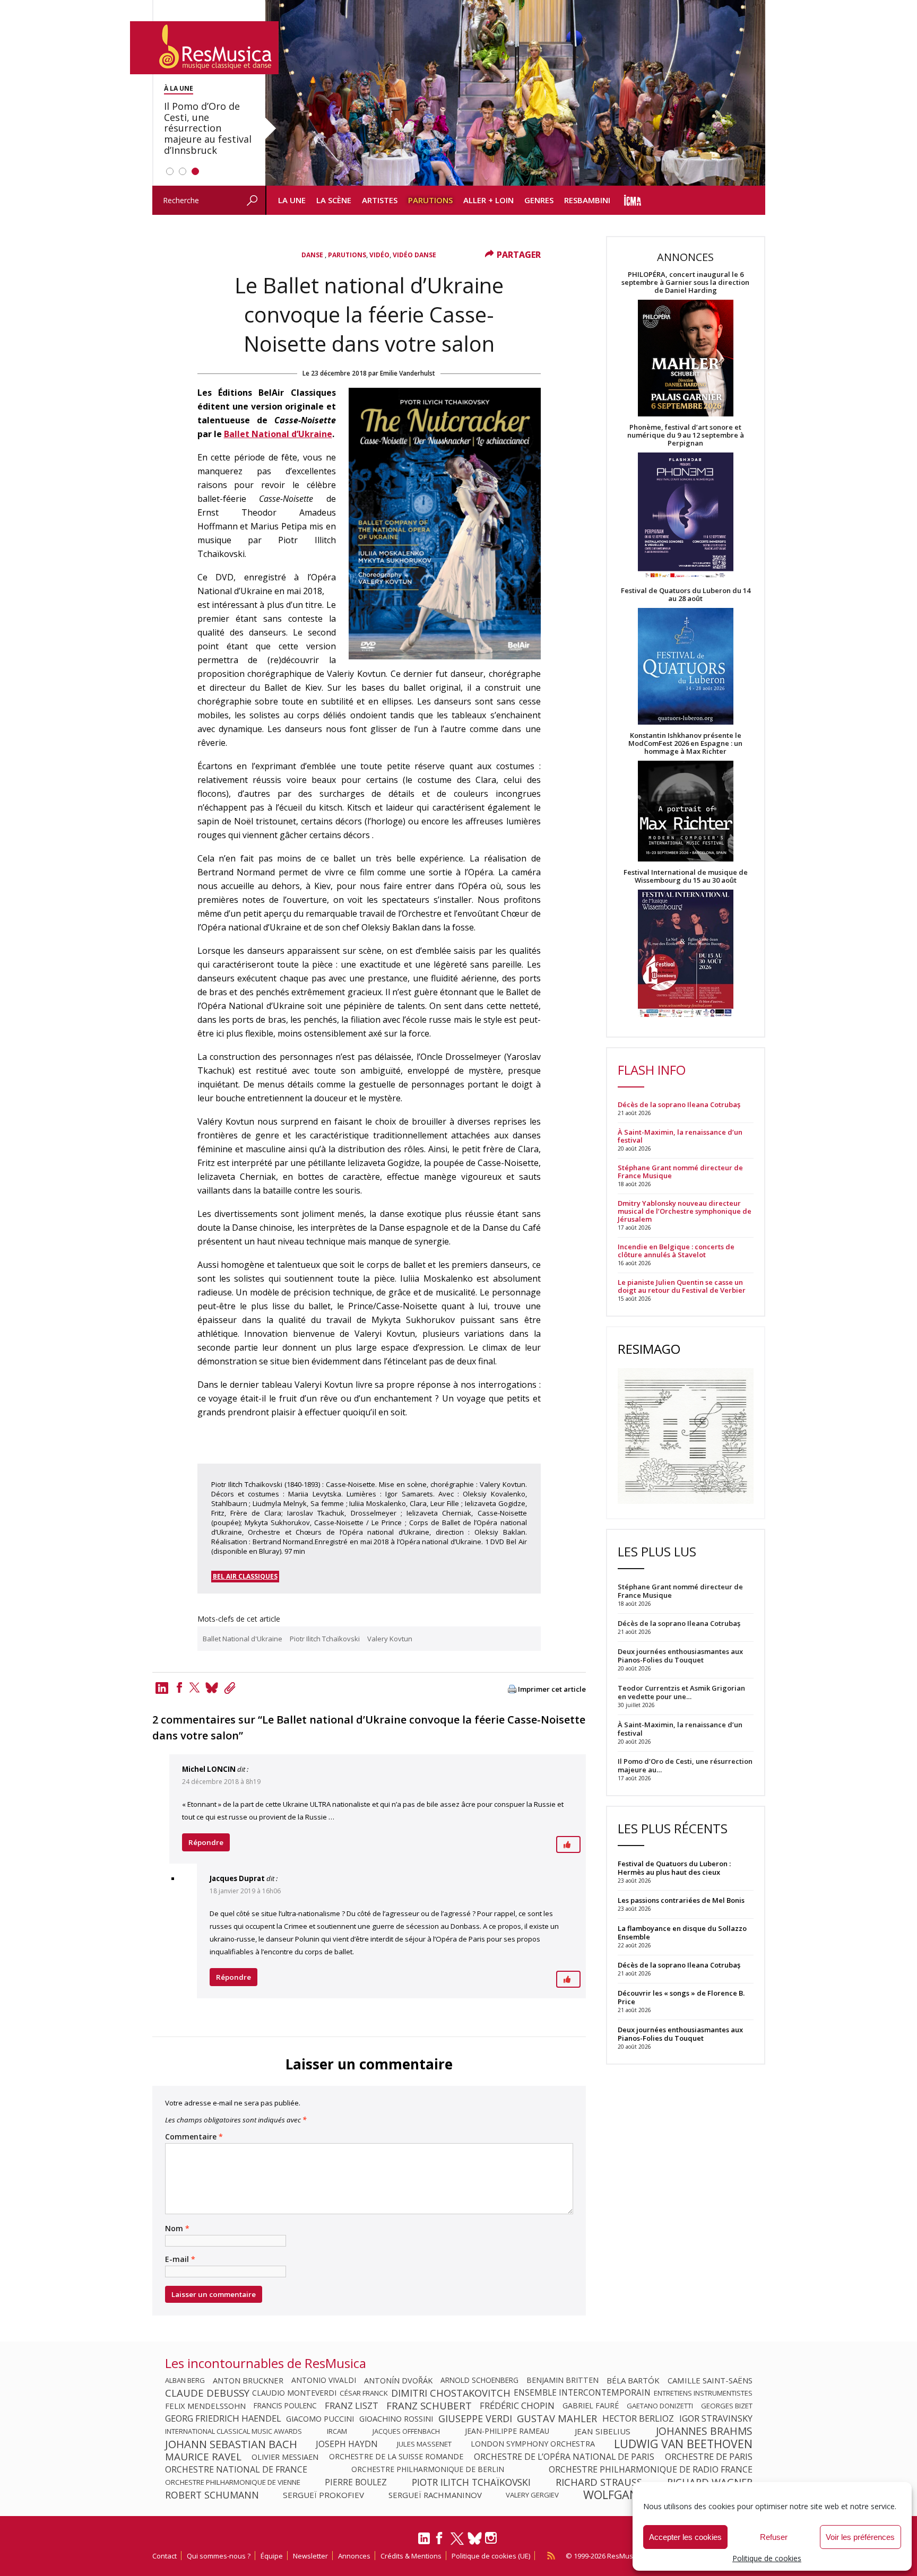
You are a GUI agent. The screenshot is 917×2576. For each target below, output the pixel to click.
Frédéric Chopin (517, 2406)
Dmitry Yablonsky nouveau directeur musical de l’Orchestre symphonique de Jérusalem (685, 1211)
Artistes (380, 200)
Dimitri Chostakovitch (451, 2393)
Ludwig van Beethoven (683, 2444)
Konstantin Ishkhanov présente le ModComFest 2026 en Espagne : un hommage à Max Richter (685, 743)
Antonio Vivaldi (324, 2380)
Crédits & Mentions (411, 2556)
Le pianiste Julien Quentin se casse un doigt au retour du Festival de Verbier (682, 1286)
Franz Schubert (429, 2406)
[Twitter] (195, 1687)
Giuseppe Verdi (475, 2418)
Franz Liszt (352, 2406)
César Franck (364, 2393)
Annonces (354, 2556)
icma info (633, 200)
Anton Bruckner (248, 2380)
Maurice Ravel (203, 2457)
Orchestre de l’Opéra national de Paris (564, 2457)
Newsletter (310, 2556)
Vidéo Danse (414, 255)
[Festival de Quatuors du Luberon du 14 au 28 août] (686, 667)
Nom (177, 2229)
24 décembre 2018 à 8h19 (221, 1782)
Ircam (337, 2431)
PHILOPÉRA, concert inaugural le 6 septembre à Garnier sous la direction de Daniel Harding (685, 282)
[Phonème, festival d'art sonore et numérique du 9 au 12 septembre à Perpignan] (686, 517)
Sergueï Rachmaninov (435, 2495)
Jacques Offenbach (406, 2431)
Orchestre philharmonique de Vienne (233, 2482)
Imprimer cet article (552, 1689)
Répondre (206, 1842)
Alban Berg (185, 2380)
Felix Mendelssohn (205, 2406)
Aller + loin (488, 200)
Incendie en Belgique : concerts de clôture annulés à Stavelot (676, 1251)
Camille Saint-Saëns (710, 2380)
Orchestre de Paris (709, 2457)
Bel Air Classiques (245, 1576)
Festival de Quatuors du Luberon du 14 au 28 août (686, 595)
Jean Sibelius (603, 2431)
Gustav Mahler (557, 2418)
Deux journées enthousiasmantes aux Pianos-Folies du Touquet (680, 2034)
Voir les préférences (860, 2537)
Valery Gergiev (532, 2495)
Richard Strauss (599, 2482)
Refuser (774, 2537)
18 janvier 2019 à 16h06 (245, 1891)
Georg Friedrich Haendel (223, 2418)
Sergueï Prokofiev (323, 2495)
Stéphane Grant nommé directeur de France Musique (680, 1172)
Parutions (430, 200)
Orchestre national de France (236, 2469)
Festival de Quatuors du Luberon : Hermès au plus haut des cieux (674, 1868)
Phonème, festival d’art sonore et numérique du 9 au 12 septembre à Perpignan (686, 435)
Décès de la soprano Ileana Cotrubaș (679, 1105)
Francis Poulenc (285, 2406)
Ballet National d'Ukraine (243, 1639)
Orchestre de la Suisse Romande (396, 2457)
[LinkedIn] (424, 2543)
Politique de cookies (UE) (491, 2556)
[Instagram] (492, 2538)
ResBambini (587, 200)
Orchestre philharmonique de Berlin (428, 2469)
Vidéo (379, 255)
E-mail (180, 2259)
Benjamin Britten (563, 2380)
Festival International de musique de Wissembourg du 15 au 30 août (686, 876)
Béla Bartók (633, 2380)
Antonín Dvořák (398, 2380)
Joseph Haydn (347, 2444)
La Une (292, 200)
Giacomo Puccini (320, 2418)
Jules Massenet (424, 2444)
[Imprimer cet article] (512, 1690)
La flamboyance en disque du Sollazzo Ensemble (682, 1933)
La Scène (334, 200)
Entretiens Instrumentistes (703, 2393)
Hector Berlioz (638, 2418)
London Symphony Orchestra (533, 2444)
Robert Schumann (212, 2495)
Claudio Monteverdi (294, 2393)
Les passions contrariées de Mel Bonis (681, 1900)
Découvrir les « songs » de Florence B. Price (681, 1997)
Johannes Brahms (704, 2431)
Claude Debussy (207, 2393)
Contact (165, 2556)
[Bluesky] (475, 2538)
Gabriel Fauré (591, 2406)
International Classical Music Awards (233, 2431)
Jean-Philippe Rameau (507, 2431)
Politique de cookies (767, 2558)
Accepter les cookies (685, 2537)
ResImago (649, 1349)
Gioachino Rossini (396, 2418)
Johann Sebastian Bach (231, 2444)
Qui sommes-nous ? (219, 2556)
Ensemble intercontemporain (582, 2393)
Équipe (272, 2556)
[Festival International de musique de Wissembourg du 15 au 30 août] (686, 954)
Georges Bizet (727, 2406)
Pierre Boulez (356, 2482)
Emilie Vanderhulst (408, 373)
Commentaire (194, 2137)
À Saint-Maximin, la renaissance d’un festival (680, 1136)
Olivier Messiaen (285, 2457)
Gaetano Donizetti (660, 2406)
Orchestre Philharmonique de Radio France (651, 2469)
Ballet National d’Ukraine (278, 434)
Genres (539, 200)
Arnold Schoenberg (479, 2380)
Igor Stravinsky (716, 2418)
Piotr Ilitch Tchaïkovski (325, 1639)
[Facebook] (179, 1687)
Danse (313, 255)
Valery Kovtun (390, 1639)
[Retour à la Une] (204, 48)
